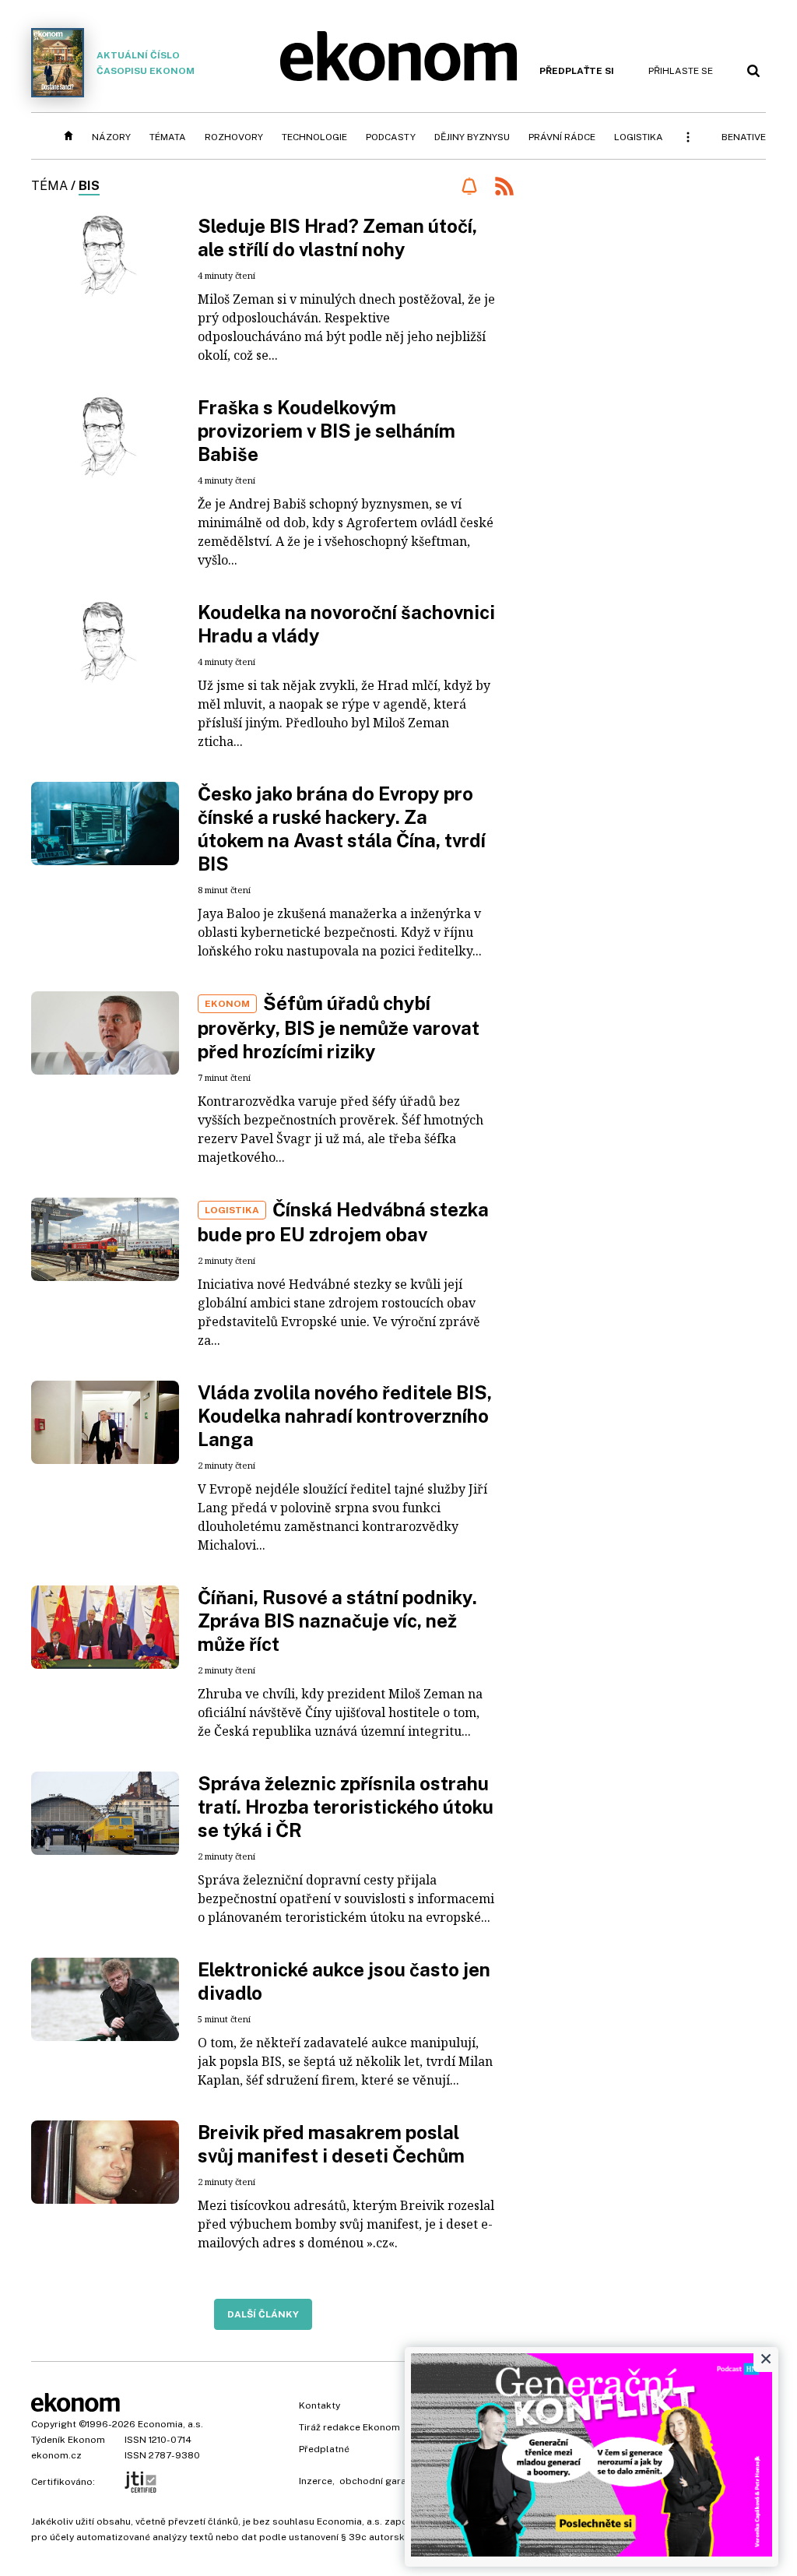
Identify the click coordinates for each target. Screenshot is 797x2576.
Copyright (54, 2424)
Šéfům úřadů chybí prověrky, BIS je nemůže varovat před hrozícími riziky (339, 1027)
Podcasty (391, 137)
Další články (263, 2314)
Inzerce (316, 2481)
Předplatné (324, 2449)
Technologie (314, 137)
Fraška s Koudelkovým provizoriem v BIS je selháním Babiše (327, 431)
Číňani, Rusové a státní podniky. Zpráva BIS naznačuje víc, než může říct (337, 1621)
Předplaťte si (577, 71)
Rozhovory (234, 137)
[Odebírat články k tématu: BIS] (469, 186)
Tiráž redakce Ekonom (349, 2427)
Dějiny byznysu (472, 137)
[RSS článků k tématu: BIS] (504, 188)
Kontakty (320, 2405)
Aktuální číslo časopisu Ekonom (146, 63)
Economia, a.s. (170, 2424)
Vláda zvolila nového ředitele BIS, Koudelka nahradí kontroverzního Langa (345, 1416)
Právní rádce (562, 137)
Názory (111, 137)
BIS (89, 186)
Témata (168, 137)
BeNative (744, 137)
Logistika (639, 137)
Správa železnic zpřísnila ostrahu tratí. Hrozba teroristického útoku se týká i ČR (346, 1807)
